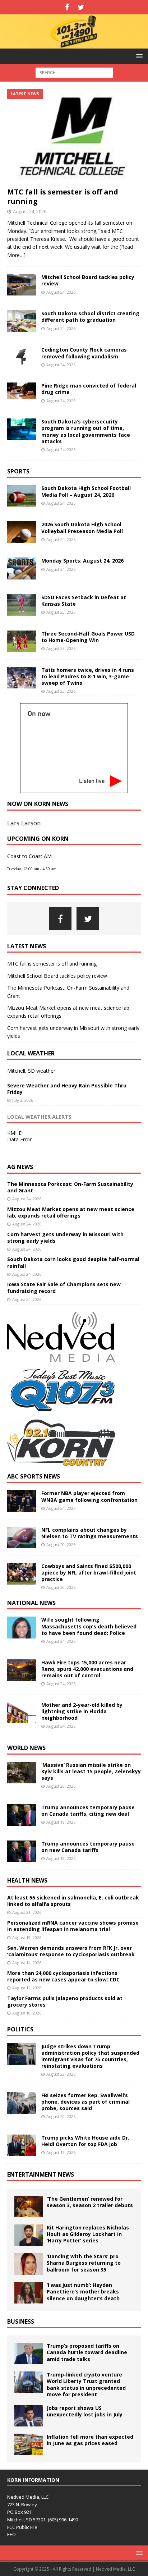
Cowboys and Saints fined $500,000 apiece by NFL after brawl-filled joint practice (89, 1573)
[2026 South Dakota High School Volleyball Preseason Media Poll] (22, 532)
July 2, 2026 (23, 1100)
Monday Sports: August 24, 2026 (82, 561)
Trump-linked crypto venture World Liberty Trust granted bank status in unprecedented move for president (86, 2384)
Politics (20, 2029)
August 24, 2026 (30, 211)
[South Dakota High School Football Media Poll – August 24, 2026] (22, 496)
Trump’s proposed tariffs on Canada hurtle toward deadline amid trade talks (87, 2352)
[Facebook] (67, 7)
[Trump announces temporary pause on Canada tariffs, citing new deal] (22, 1815)
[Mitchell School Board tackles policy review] (22, 285)
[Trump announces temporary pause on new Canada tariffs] (22, 1851)
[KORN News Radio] (74, 44)
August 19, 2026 (61, 1822)
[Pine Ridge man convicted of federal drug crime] (22, 391)
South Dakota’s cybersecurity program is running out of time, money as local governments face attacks (86, 431)
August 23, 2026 (61, 612)
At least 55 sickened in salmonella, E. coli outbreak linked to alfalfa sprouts (73, 1901)
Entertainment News (41, 2174)
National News (31, 1603)
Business (21, 2321)
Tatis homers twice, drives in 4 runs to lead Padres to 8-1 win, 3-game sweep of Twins (88, 676)
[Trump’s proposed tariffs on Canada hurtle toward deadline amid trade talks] (29, 2353)
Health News (27, 1880)
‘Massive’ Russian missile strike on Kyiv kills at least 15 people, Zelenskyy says (91, 1771)
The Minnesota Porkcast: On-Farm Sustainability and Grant (70, 1187)
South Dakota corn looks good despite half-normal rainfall (73, 1262)
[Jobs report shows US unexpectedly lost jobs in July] (29, 2416)
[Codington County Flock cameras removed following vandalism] (22, 356)
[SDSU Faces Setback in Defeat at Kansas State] (22, 605)
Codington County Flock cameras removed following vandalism (84, 353)
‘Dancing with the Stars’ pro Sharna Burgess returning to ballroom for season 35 (84, 2263)
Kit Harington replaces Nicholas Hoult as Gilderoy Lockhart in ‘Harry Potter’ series (88, 2234)
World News (26, 1748)
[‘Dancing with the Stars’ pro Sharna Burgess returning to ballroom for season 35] (29, 2264)
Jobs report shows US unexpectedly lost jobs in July (85, 2411)
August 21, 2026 (27, 1912)
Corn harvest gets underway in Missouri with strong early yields (65, 1237)
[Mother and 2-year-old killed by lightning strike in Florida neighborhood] (22, 1713)
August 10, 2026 (27, 2013)
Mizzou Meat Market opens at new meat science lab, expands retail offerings (71, 1212)
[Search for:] (74, 72)
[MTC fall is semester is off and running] (74, 136)
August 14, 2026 (27, 1963)
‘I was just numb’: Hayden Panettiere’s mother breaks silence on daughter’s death (83, 2291)
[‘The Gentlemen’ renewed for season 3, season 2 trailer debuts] (29, 2206)
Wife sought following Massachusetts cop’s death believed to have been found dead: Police (89, 1626)
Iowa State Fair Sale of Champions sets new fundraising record (64, 1287)
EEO (11, 2534)
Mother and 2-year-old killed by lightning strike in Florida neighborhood (82, 1711)
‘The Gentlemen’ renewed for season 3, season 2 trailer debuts (90, 2202)
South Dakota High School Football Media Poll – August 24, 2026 (86, 491)
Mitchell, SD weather (31, 1071)
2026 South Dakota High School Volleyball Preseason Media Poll (82, 528)
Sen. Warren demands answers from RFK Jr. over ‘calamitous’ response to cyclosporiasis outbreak (71, 1951)
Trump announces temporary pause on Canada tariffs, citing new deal (88, 1810)
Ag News (20, 1167)
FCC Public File (22, 2527)
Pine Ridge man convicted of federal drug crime (89, 389)
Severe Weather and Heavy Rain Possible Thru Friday (67, 1089)
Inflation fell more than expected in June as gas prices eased (90, 2440)
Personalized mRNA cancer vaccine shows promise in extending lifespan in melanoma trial (73, 1926)
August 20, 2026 (61, 1544)
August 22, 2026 (61, 2074)
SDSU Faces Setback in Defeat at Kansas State (84, 601)
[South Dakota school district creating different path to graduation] (22, 321)
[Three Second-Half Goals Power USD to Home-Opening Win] (22, 641)
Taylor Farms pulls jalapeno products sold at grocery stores (65, 2001)
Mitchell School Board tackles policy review (88, 280)
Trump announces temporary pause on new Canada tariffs (88, 1847)
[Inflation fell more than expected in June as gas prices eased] (29, 2444)
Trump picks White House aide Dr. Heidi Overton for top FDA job (85, 2141)
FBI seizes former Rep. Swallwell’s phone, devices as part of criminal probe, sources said (85, 2102)
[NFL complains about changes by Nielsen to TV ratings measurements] (22, 1537)
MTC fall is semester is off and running (63, 196)
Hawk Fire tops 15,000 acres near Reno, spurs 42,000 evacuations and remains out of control (87, 1669)
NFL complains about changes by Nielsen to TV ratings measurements (90, 1533)
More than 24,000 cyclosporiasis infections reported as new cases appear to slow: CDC (63, 1976)
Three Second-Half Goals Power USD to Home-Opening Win (88, 637)
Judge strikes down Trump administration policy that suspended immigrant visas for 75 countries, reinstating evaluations (90, 2056)
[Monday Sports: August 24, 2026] (22, 568)
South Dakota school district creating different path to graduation (90, 317)
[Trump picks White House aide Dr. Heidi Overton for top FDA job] (22, 2145)
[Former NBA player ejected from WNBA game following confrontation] (22, 1501)
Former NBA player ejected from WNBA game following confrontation (89, 1496)
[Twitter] (81, 7)
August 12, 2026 (27, 1988)
